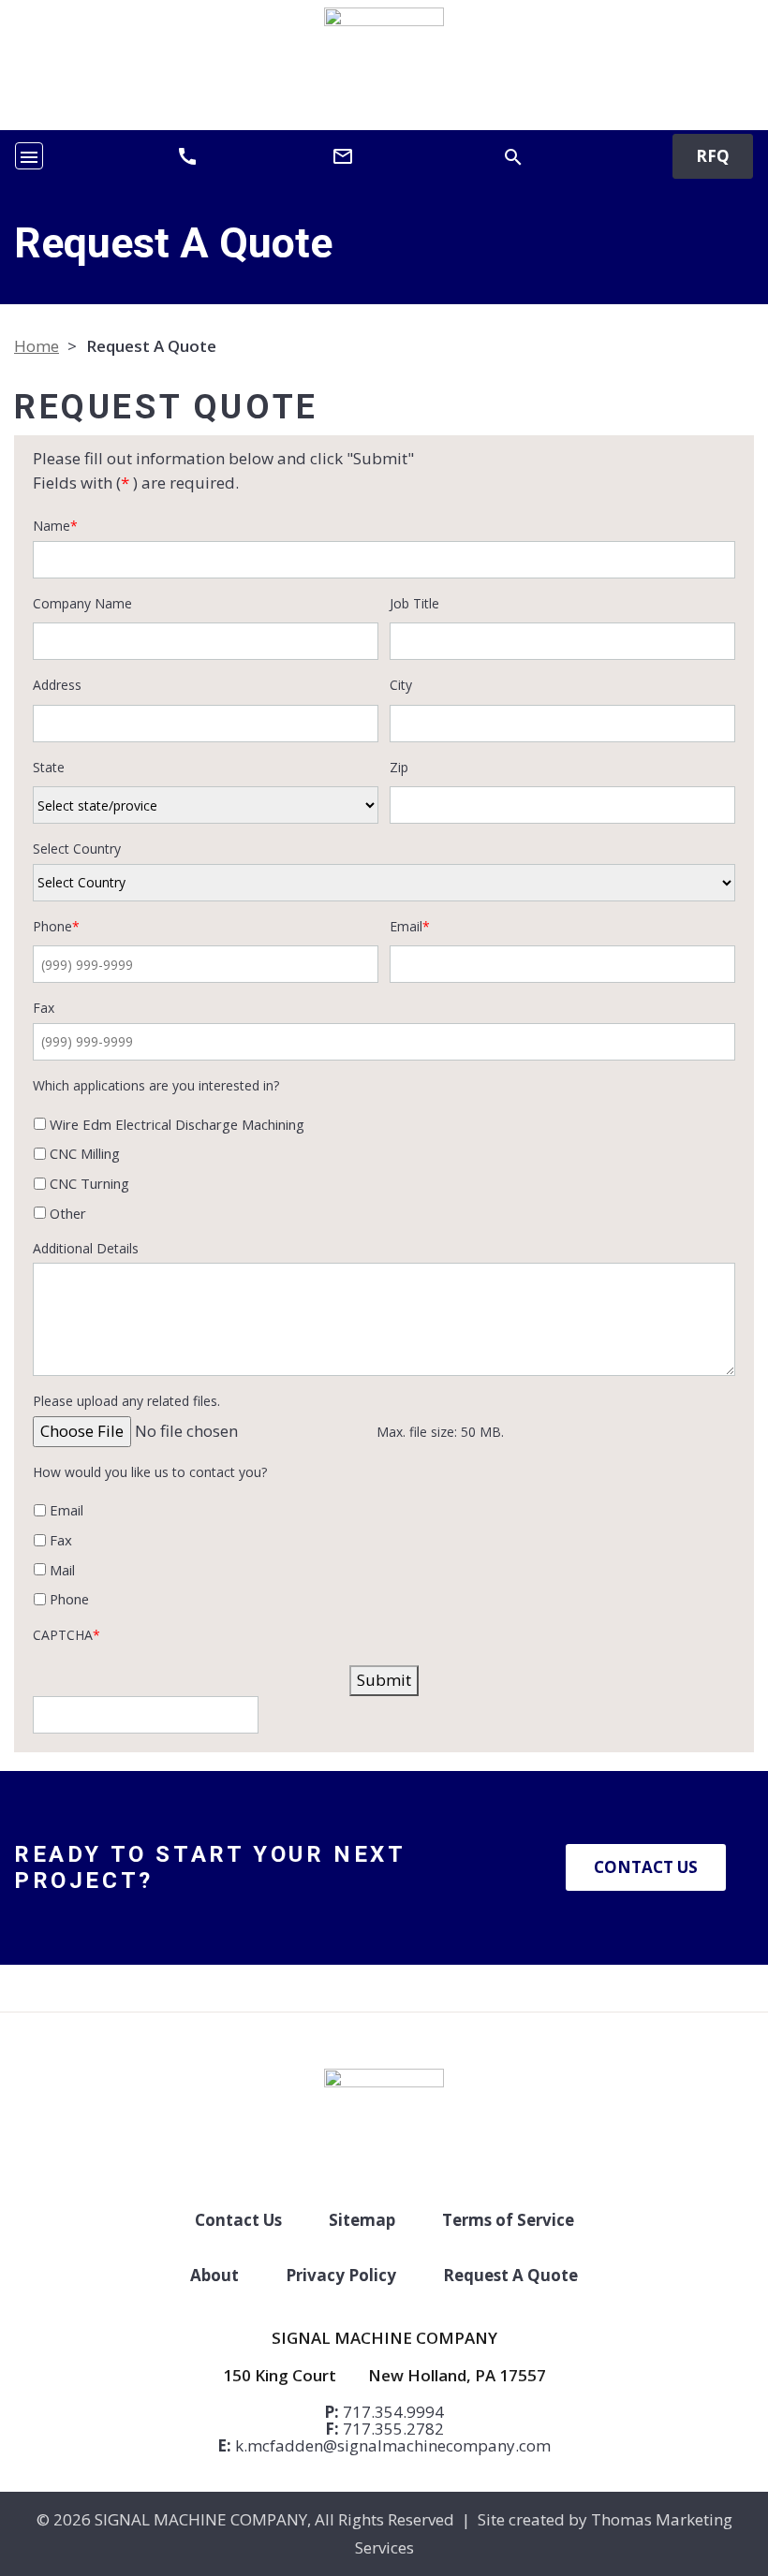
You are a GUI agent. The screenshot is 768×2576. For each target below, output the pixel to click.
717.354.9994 (393, 2412)
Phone (69, 1599)
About (214, 2275)
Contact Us (646, 1867)
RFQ (713, 156)
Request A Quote (510, 2275)
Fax (61, 1540)
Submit (384, 1680)
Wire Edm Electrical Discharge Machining (177, 1124)
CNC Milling (85, 1153)
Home (37, 346)
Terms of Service (508, 2220)
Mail (62, 1570)
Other (68, 1213)
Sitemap (362, 2220)
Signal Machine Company (201, 2519)
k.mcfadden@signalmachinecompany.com (393, 2445)
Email (66, 1510)
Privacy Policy (341, 2275)
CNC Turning (89, 1183)
